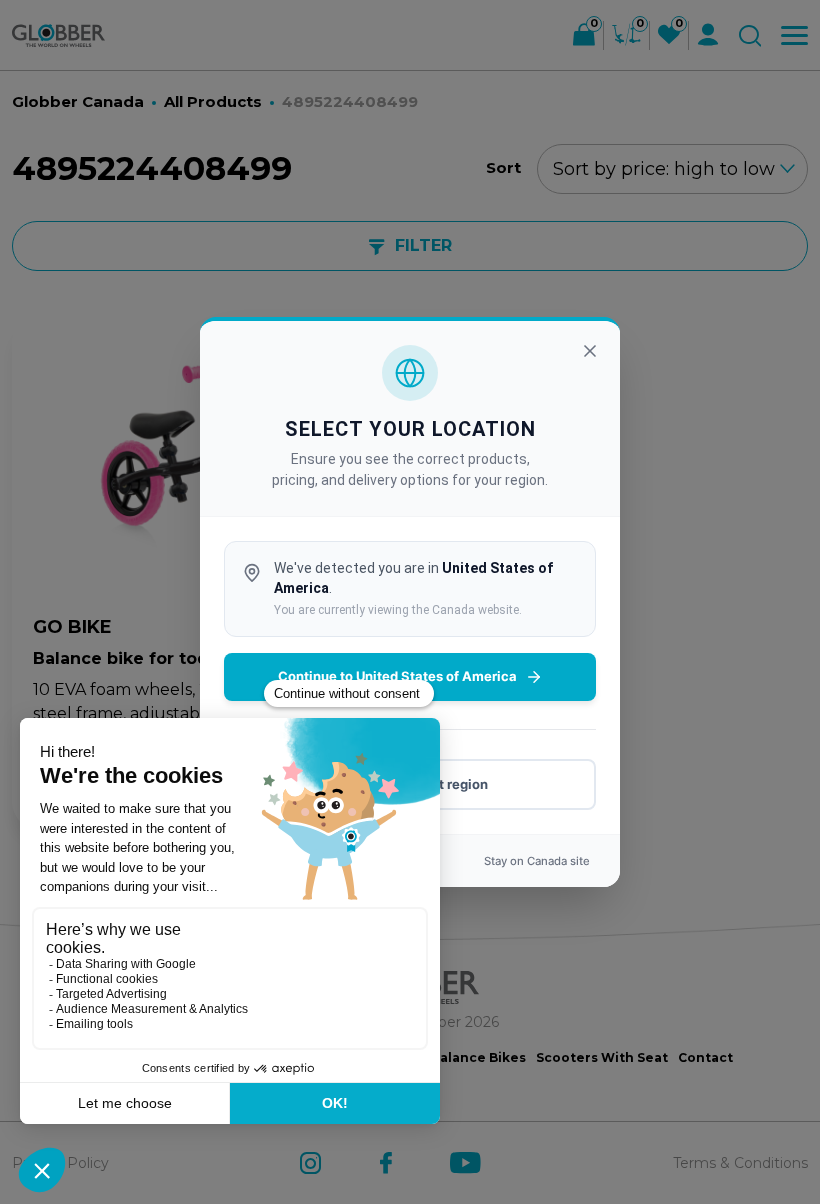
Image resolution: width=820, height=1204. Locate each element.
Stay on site (537, 861)
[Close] (590, 351)
